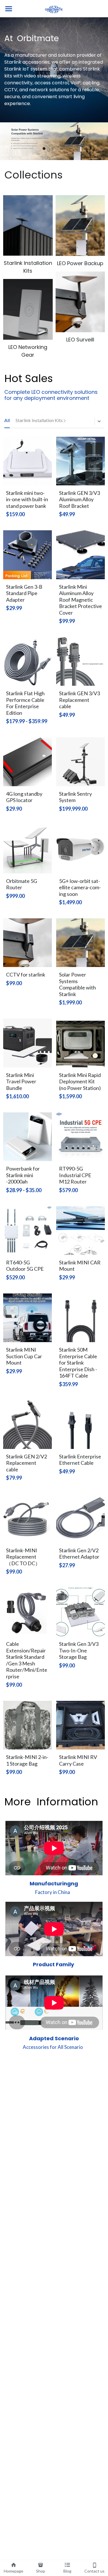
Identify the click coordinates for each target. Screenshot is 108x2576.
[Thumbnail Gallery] (28, 225)
